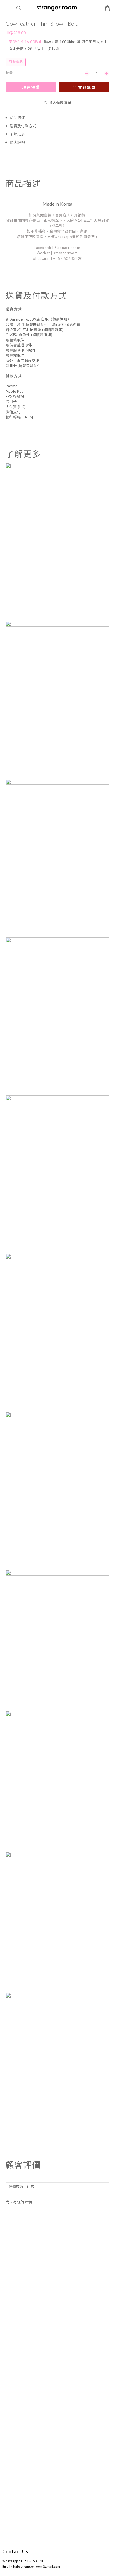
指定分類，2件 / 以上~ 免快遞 (34, 49)
